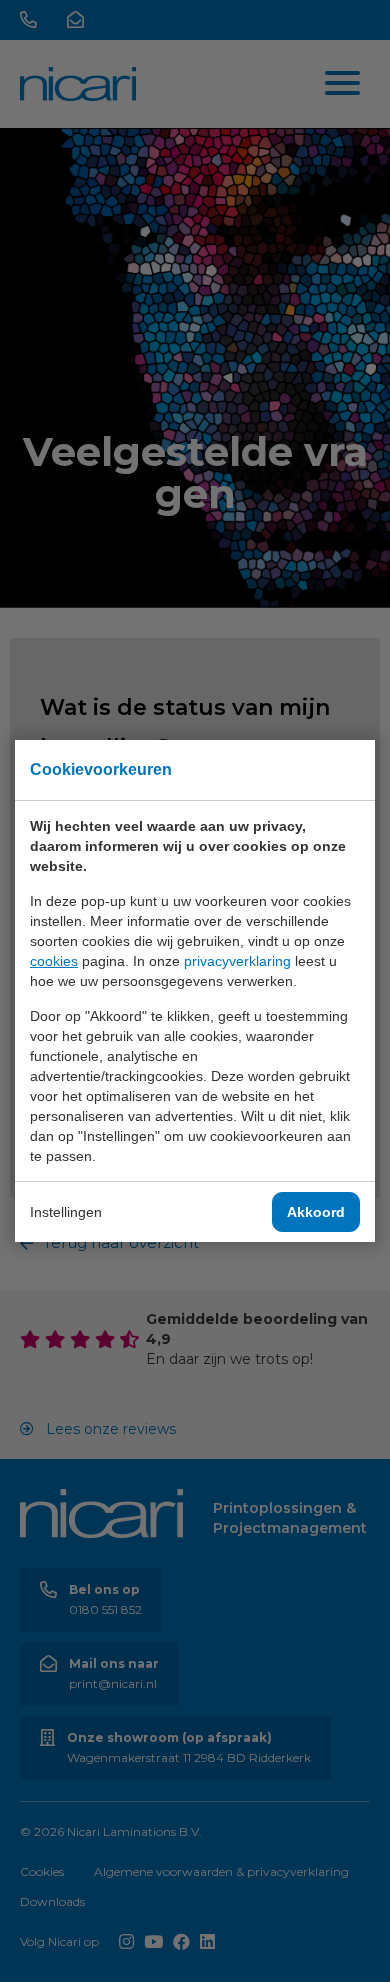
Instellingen (66, 1212)
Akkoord (316, 1212)
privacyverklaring (237, 961)
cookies (54, 961)
